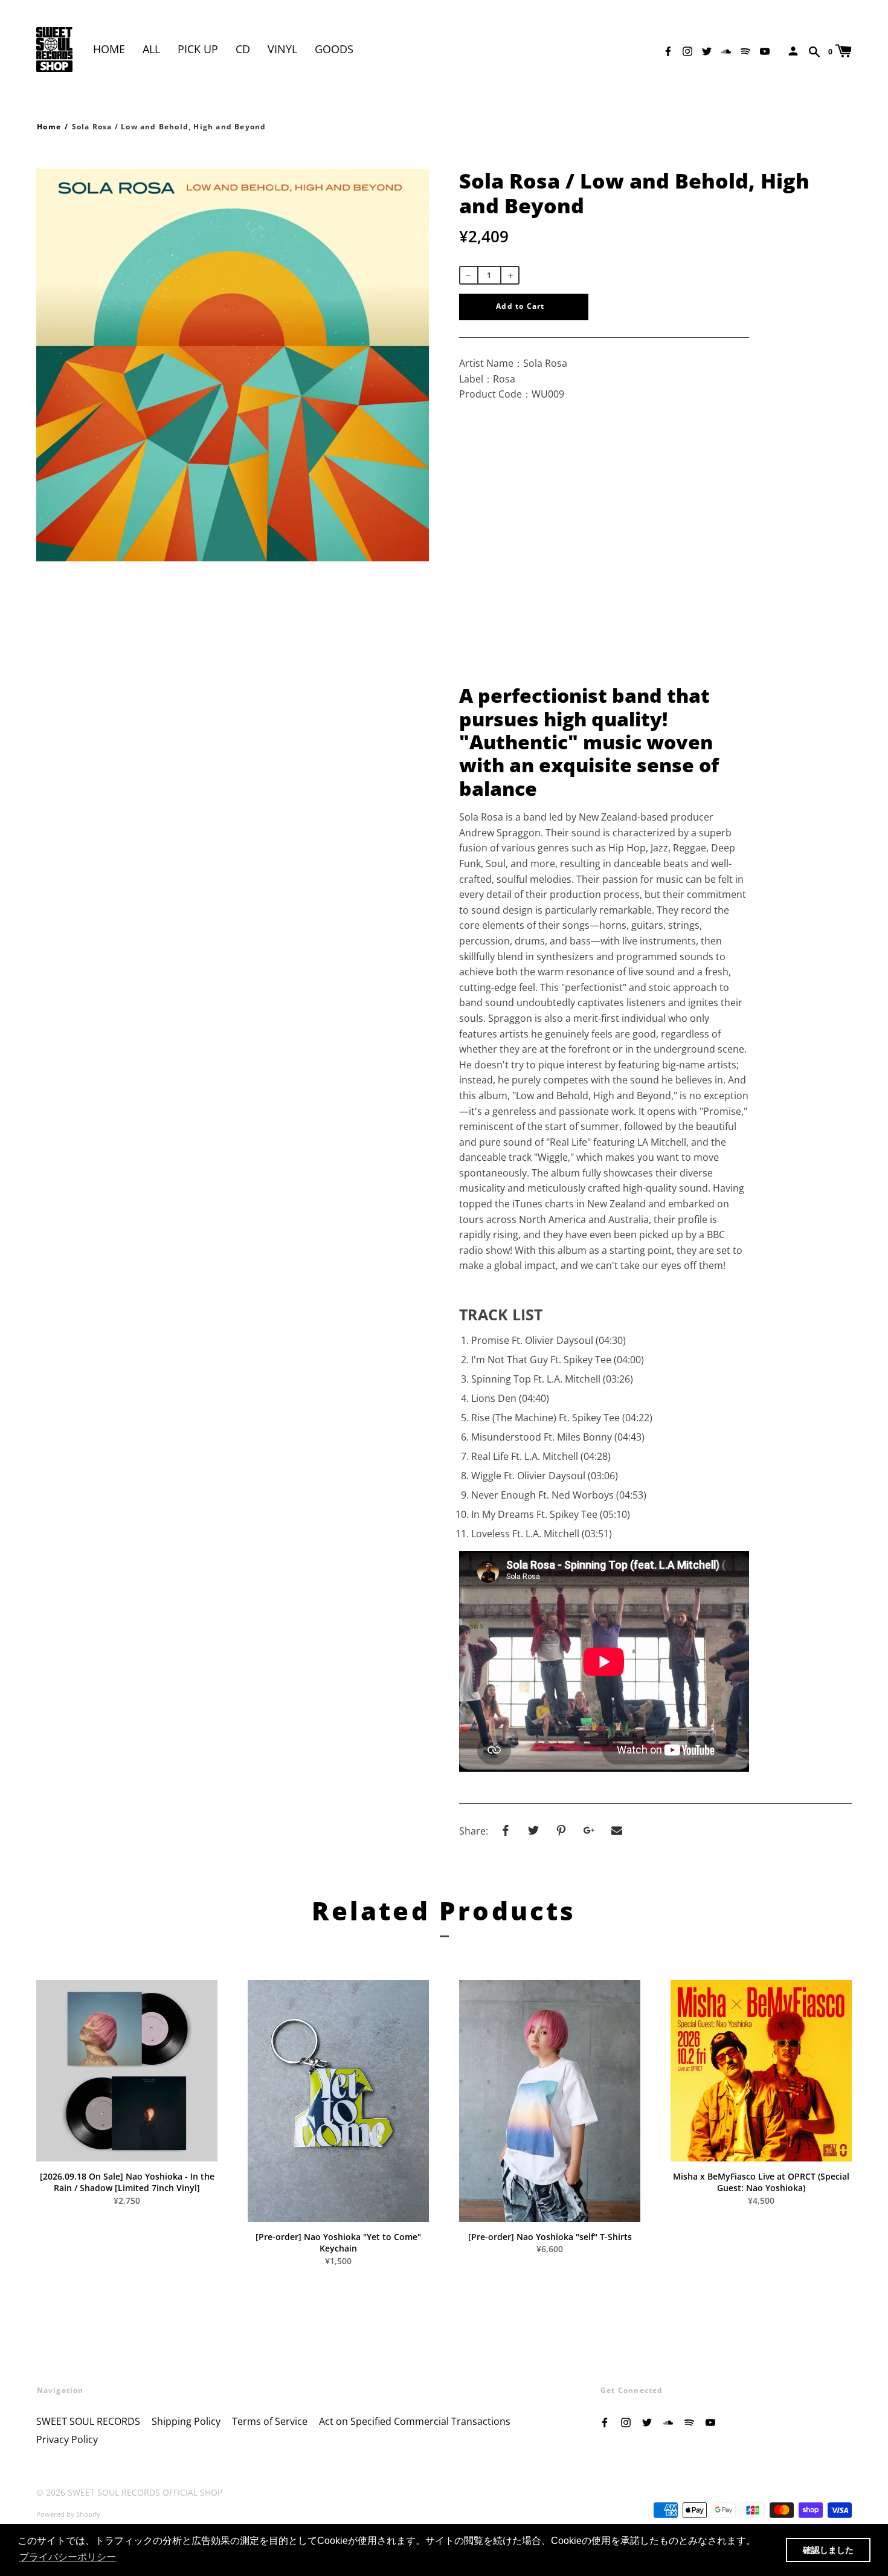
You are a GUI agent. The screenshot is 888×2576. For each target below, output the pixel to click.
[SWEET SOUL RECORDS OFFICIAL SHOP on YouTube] (765, 50)
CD (243, 49)
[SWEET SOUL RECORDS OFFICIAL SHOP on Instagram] (687, 50)
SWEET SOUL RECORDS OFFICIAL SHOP (145, 2492)
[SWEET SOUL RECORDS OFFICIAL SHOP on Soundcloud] (726, 50)
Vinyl (282, 49)
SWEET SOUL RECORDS (88, 2421)
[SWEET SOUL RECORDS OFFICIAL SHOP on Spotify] (745, 50)
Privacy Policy (67, 2439)
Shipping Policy (186, 2421)
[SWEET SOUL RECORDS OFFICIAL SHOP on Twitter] (707, 50)
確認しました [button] (828, 2550)
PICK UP (198, 49)
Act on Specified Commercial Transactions (415, 2421)
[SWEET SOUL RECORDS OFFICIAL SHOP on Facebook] (668, 50)
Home (109, 49)
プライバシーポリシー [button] (68, 2557)
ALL (151, 49)
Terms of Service (270, 2421)
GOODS (334, 49)
